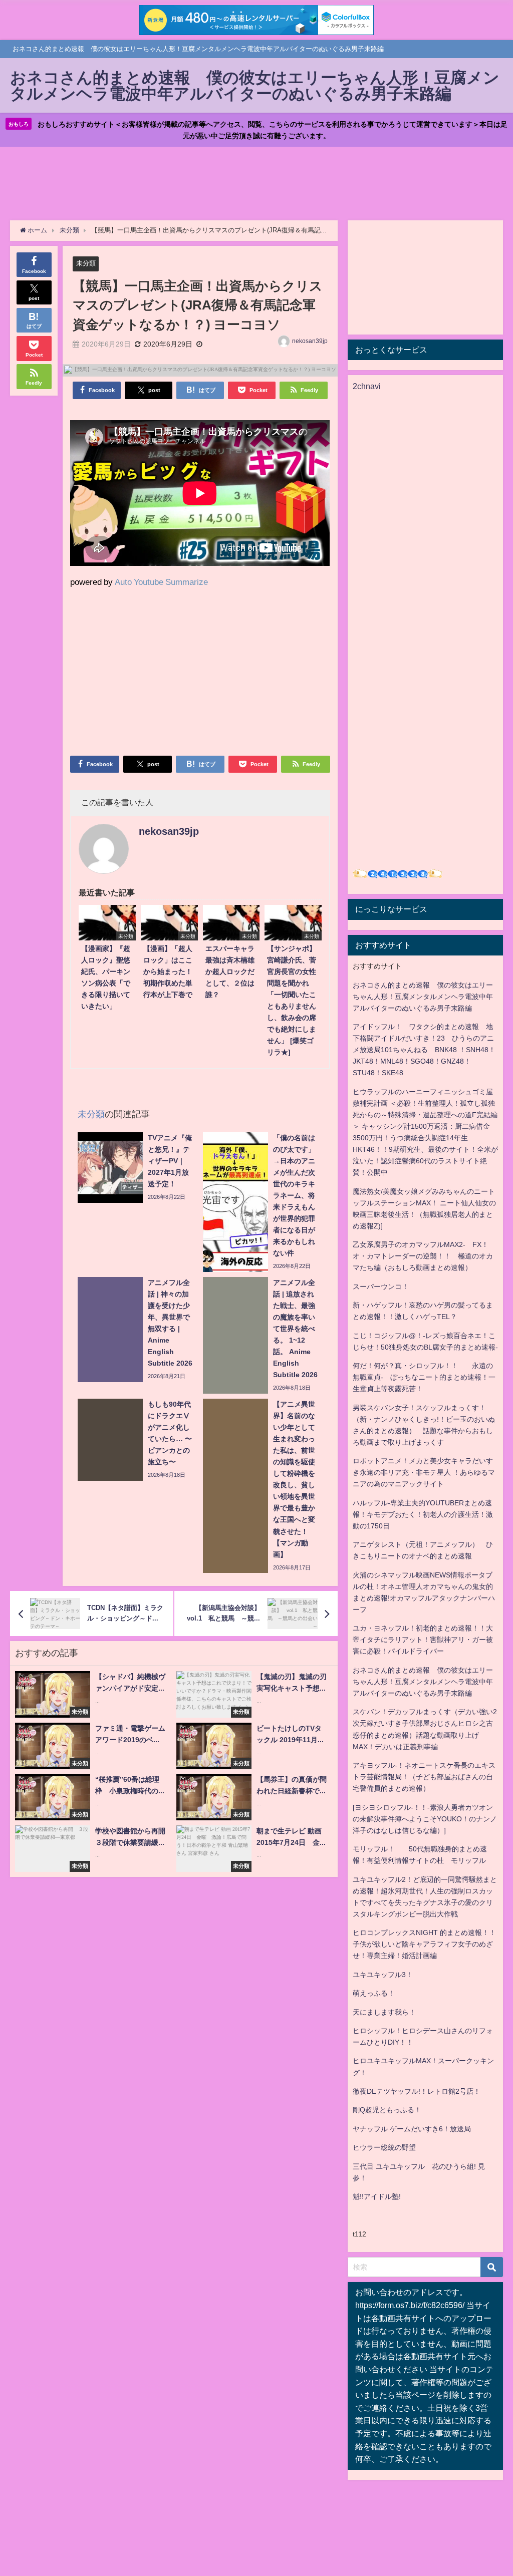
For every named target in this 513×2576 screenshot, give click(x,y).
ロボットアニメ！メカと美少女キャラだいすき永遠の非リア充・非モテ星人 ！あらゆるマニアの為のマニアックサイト (424, 1472)
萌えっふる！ (374, 1993)
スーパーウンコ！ (381, 1286)
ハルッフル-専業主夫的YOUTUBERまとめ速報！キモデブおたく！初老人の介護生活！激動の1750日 (423, 1514)
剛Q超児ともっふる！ (387, 2110)
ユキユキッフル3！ (383, 1975)
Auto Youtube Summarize (161, 582)
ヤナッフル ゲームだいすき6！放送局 (412, 2129)
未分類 (86, 263)
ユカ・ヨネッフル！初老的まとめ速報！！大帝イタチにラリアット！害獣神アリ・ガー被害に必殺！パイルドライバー (423, 1640)
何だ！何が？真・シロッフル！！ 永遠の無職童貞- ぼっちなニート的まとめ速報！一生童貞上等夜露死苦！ (424, 1377)
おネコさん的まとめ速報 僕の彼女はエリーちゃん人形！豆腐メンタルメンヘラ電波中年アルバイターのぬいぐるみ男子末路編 (423, 997)
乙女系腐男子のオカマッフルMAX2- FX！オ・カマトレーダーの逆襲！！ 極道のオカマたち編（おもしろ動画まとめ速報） (423, 1256)
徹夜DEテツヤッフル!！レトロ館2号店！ (417, 2091)
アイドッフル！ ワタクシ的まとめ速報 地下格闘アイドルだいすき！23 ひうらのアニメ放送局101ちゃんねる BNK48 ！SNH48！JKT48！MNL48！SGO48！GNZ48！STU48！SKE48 (424, 1050)
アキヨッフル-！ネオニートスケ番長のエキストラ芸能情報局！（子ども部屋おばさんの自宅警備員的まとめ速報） (424, 1777)
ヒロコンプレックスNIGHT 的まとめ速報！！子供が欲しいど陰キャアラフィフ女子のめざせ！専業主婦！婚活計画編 (424, 1944)
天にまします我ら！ (384, 2012)
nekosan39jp (310, 341)
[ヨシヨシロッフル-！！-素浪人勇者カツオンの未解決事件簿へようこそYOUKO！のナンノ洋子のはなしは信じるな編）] (425, 1819)
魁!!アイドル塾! (377, 2196)
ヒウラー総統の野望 (384, 2147)
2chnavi (367, 386)
